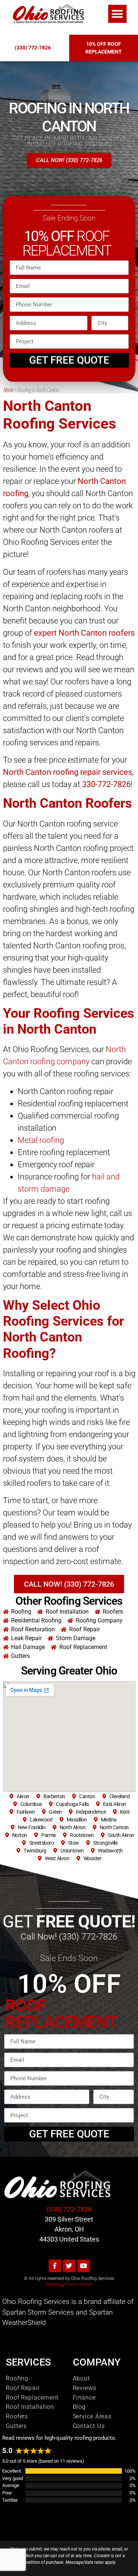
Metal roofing (41, 1140)
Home (8, 389)
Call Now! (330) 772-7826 (69, 1937)
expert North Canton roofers (84, 633)
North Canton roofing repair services (68, 772)
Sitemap (54, 2284)
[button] (117, 14)
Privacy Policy (78, 2284)
